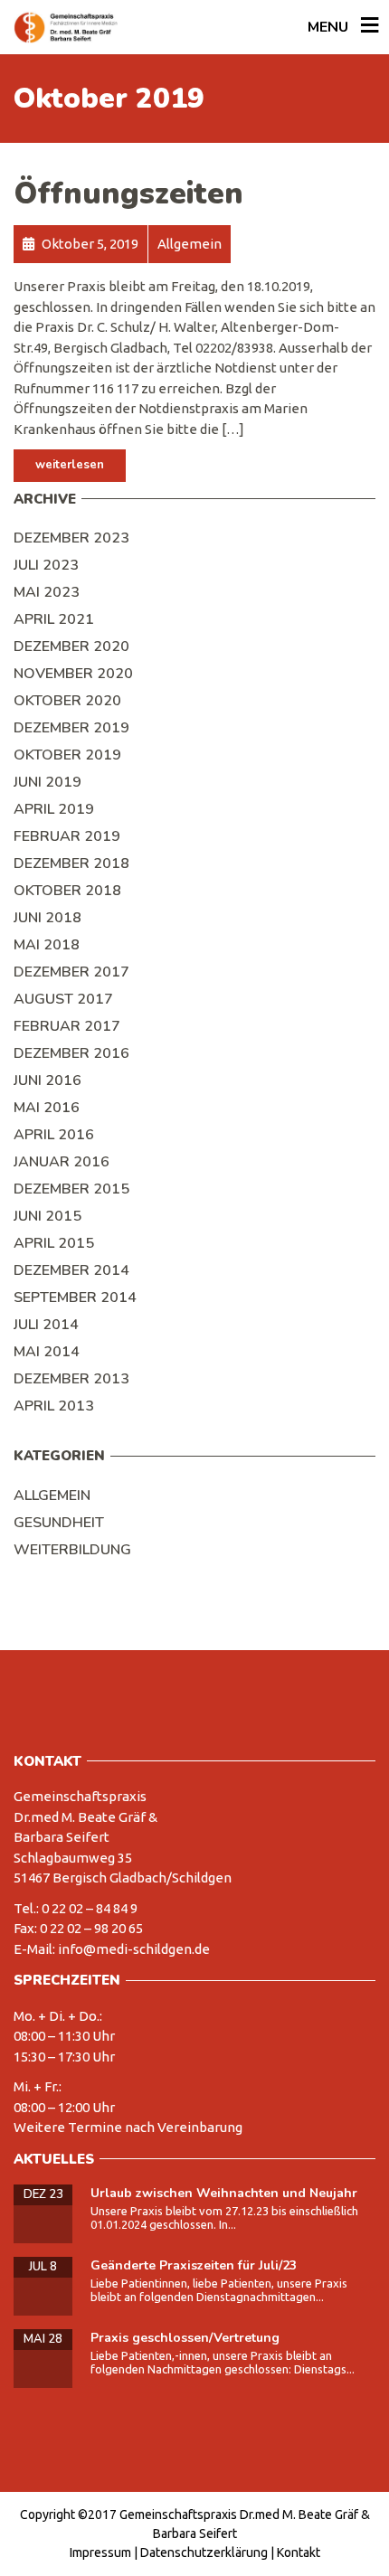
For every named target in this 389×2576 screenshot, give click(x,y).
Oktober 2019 (67, 755)
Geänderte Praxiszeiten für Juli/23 (194, 2265)
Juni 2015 (47, 1216)
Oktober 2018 (67, 891)
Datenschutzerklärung (204, 2552)
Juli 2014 (46, 1325)
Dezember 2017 (71, 972)
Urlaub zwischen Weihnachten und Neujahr (224, 2193)
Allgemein (52, 1496)
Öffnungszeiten (128, 194)
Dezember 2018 (71, 863)
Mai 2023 (47, 592)
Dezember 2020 (71, 646)
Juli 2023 (46, 565)
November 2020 (73, 674)
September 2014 (75, 1297)
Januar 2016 (62, 1162)
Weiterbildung (72, 1550)
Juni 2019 (47, 782)
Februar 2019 (67, 836)
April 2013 (54, 1406)
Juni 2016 (47, 1080)
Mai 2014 (47, 1352)
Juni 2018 (47, 918)
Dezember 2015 (71, 1189)
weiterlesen (70, 465)
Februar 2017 (67, 1026)
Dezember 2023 (71, 538)
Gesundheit (59, 1523)
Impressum (100, 2552)
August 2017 (63, 999)
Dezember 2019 (71, 728)
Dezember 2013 (71, 1379)
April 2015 (54, 1243)
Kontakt (299, 2552)
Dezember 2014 (71, 1270)
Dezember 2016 (71, 1053)
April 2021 (54, 619)
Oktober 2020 (67, 701)
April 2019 (54, 809)
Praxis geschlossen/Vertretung (185, 2338)
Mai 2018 (47, 945)
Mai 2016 (47, 1108)
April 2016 (54, 1135)
